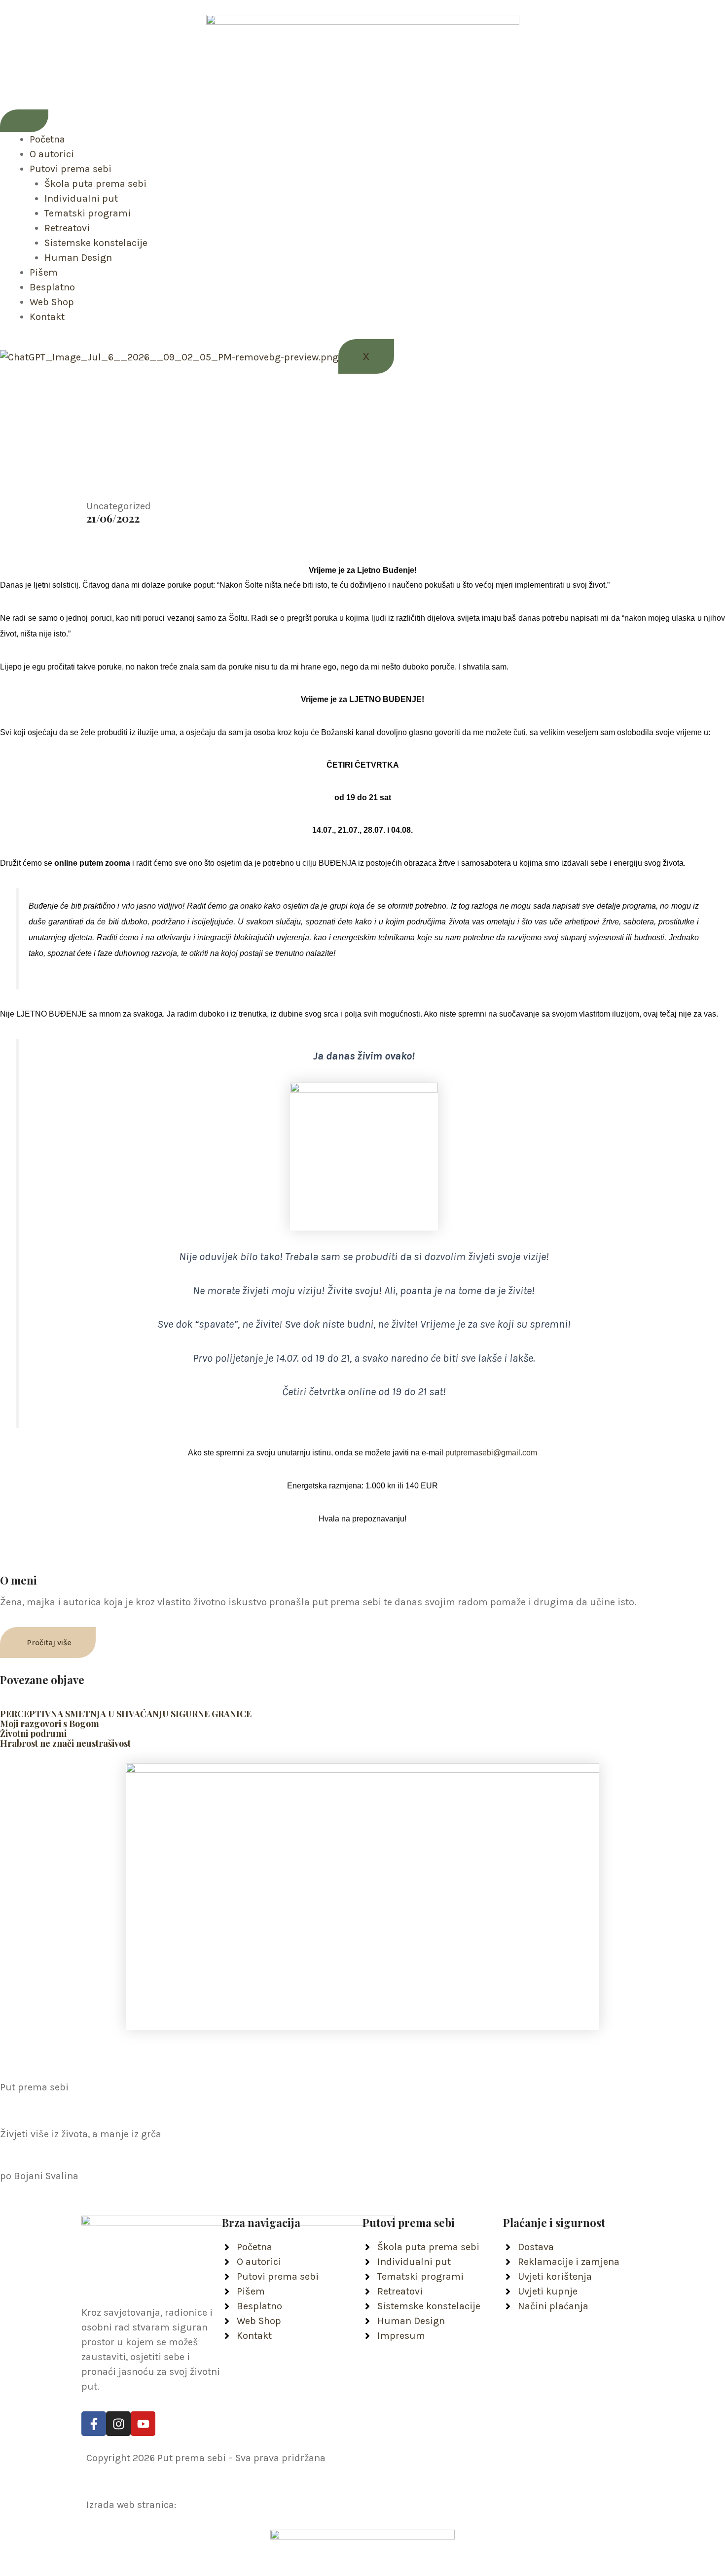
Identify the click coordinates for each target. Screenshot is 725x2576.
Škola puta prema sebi (95, 184)
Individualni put (81, 198)
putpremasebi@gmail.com (491, 1453)
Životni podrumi (33, 1733)
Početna (47, 139)
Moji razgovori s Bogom (50, 1724)
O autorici (52, 154)
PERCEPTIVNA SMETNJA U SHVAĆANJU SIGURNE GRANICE (126, 1714)
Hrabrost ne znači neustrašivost (65, 1743)
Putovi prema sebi (71, 169)
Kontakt (47, 317)
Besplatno (52, 287)
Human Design (78, 258)
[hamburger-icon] (24, 121)
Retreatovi (67, 228)
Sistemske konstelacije (96, 243)
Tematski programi (88, 213)
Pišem (44, 272)
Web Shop (52, 302)
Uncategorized (119, 506)
